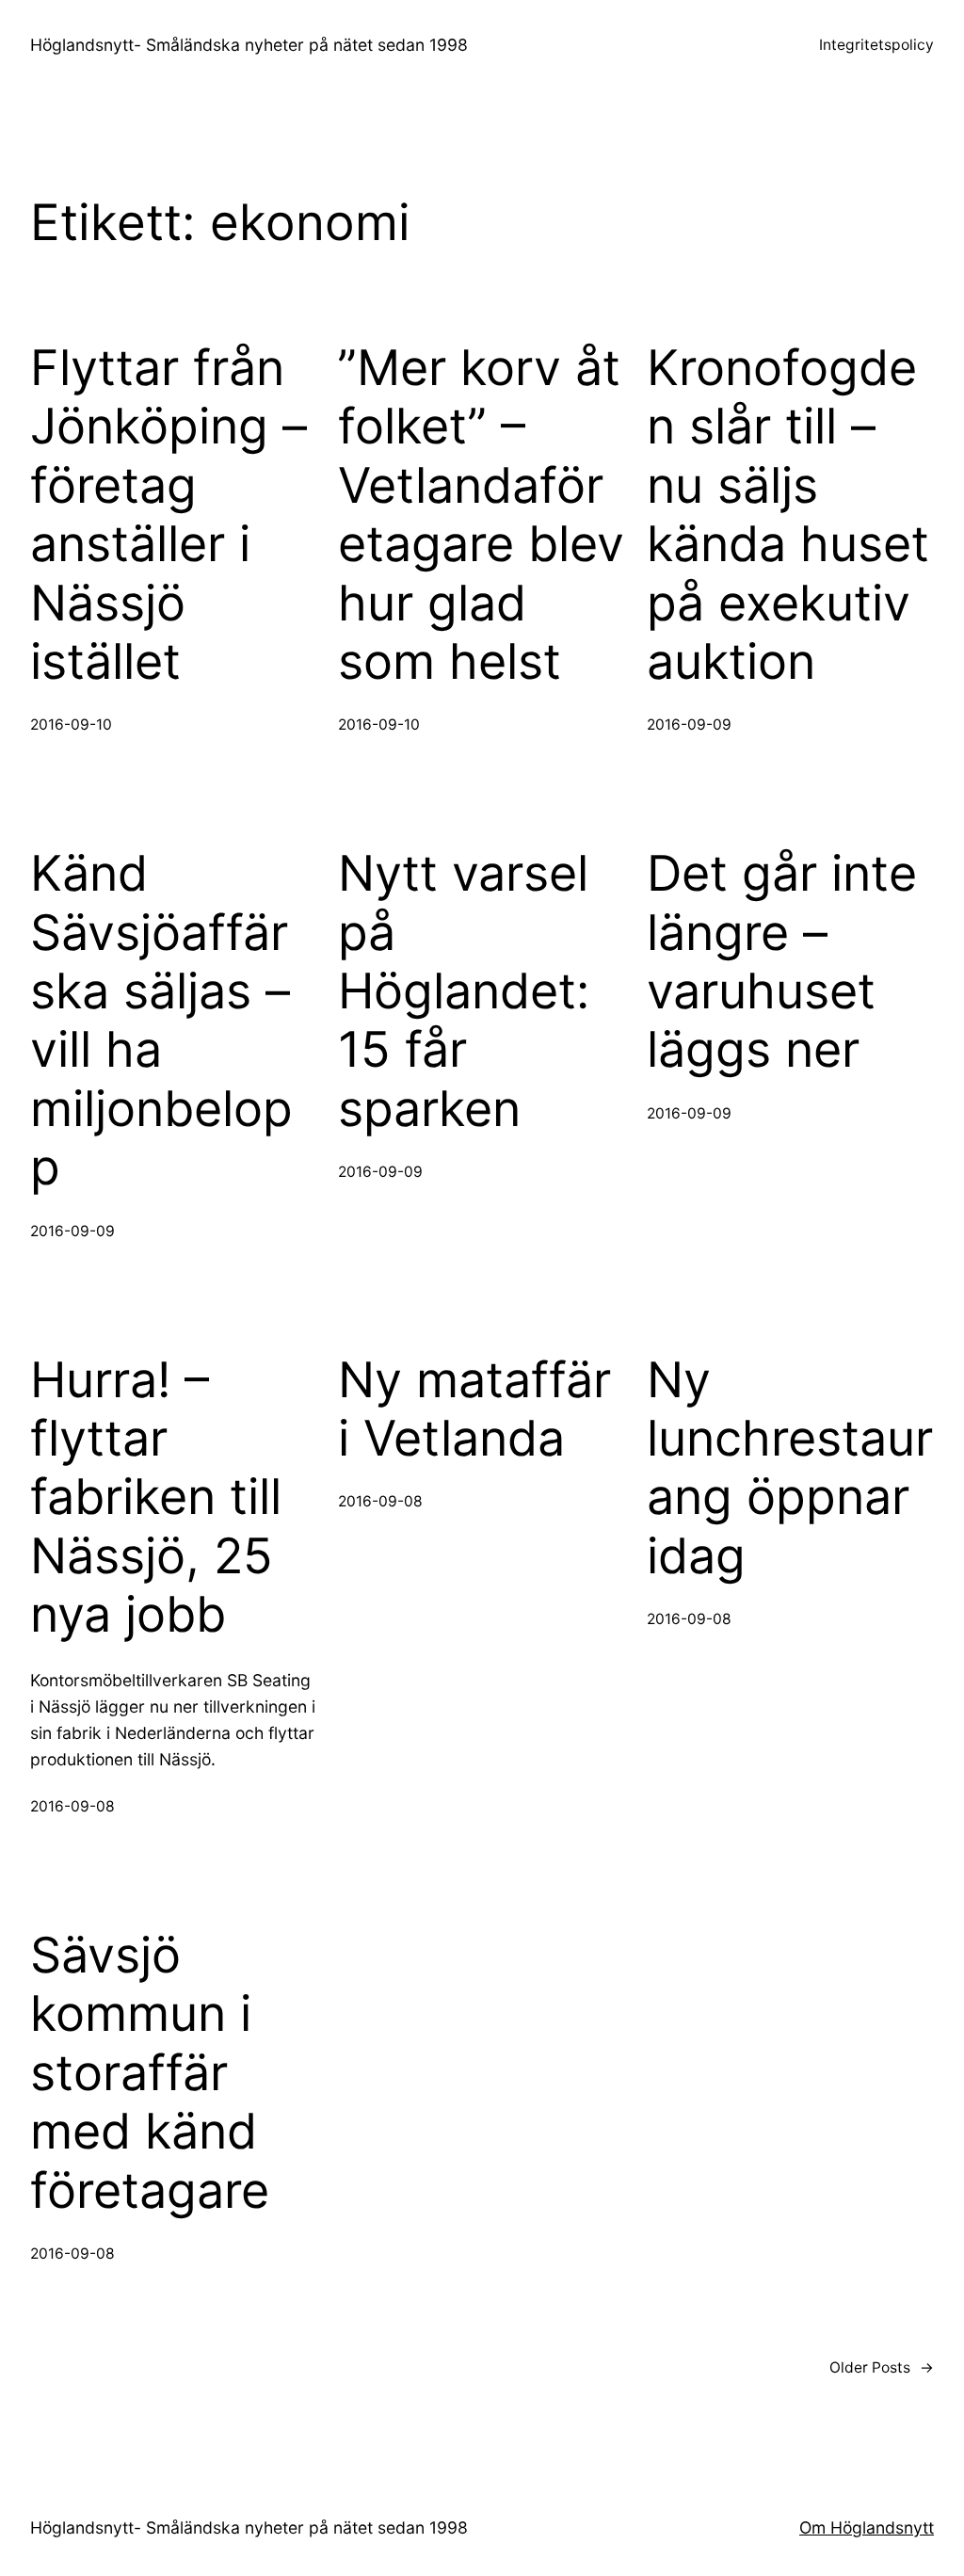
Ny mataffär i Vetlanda (474, 1409)
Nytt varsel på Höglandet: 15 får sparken (464, 991)
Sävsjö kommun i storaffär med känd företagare (150, 2073)
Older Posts (882, 2367)
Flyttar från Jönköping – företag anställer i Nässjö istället (169, 515)
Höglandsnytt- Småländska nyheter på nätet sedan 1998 (249, 45)
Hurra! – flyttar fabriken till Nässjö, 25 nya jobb (156, 1498)
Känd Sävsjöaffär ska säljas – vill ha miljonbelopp (161, 1021)
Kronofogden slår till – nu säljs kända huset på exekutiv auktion (788, 515)
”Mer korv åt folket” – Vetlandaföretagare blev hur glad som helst (481, 515)
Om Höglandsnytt (867, 2528)
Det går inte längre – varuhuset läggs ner (782, 962)
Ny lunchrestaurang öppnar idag (790, 1468)
